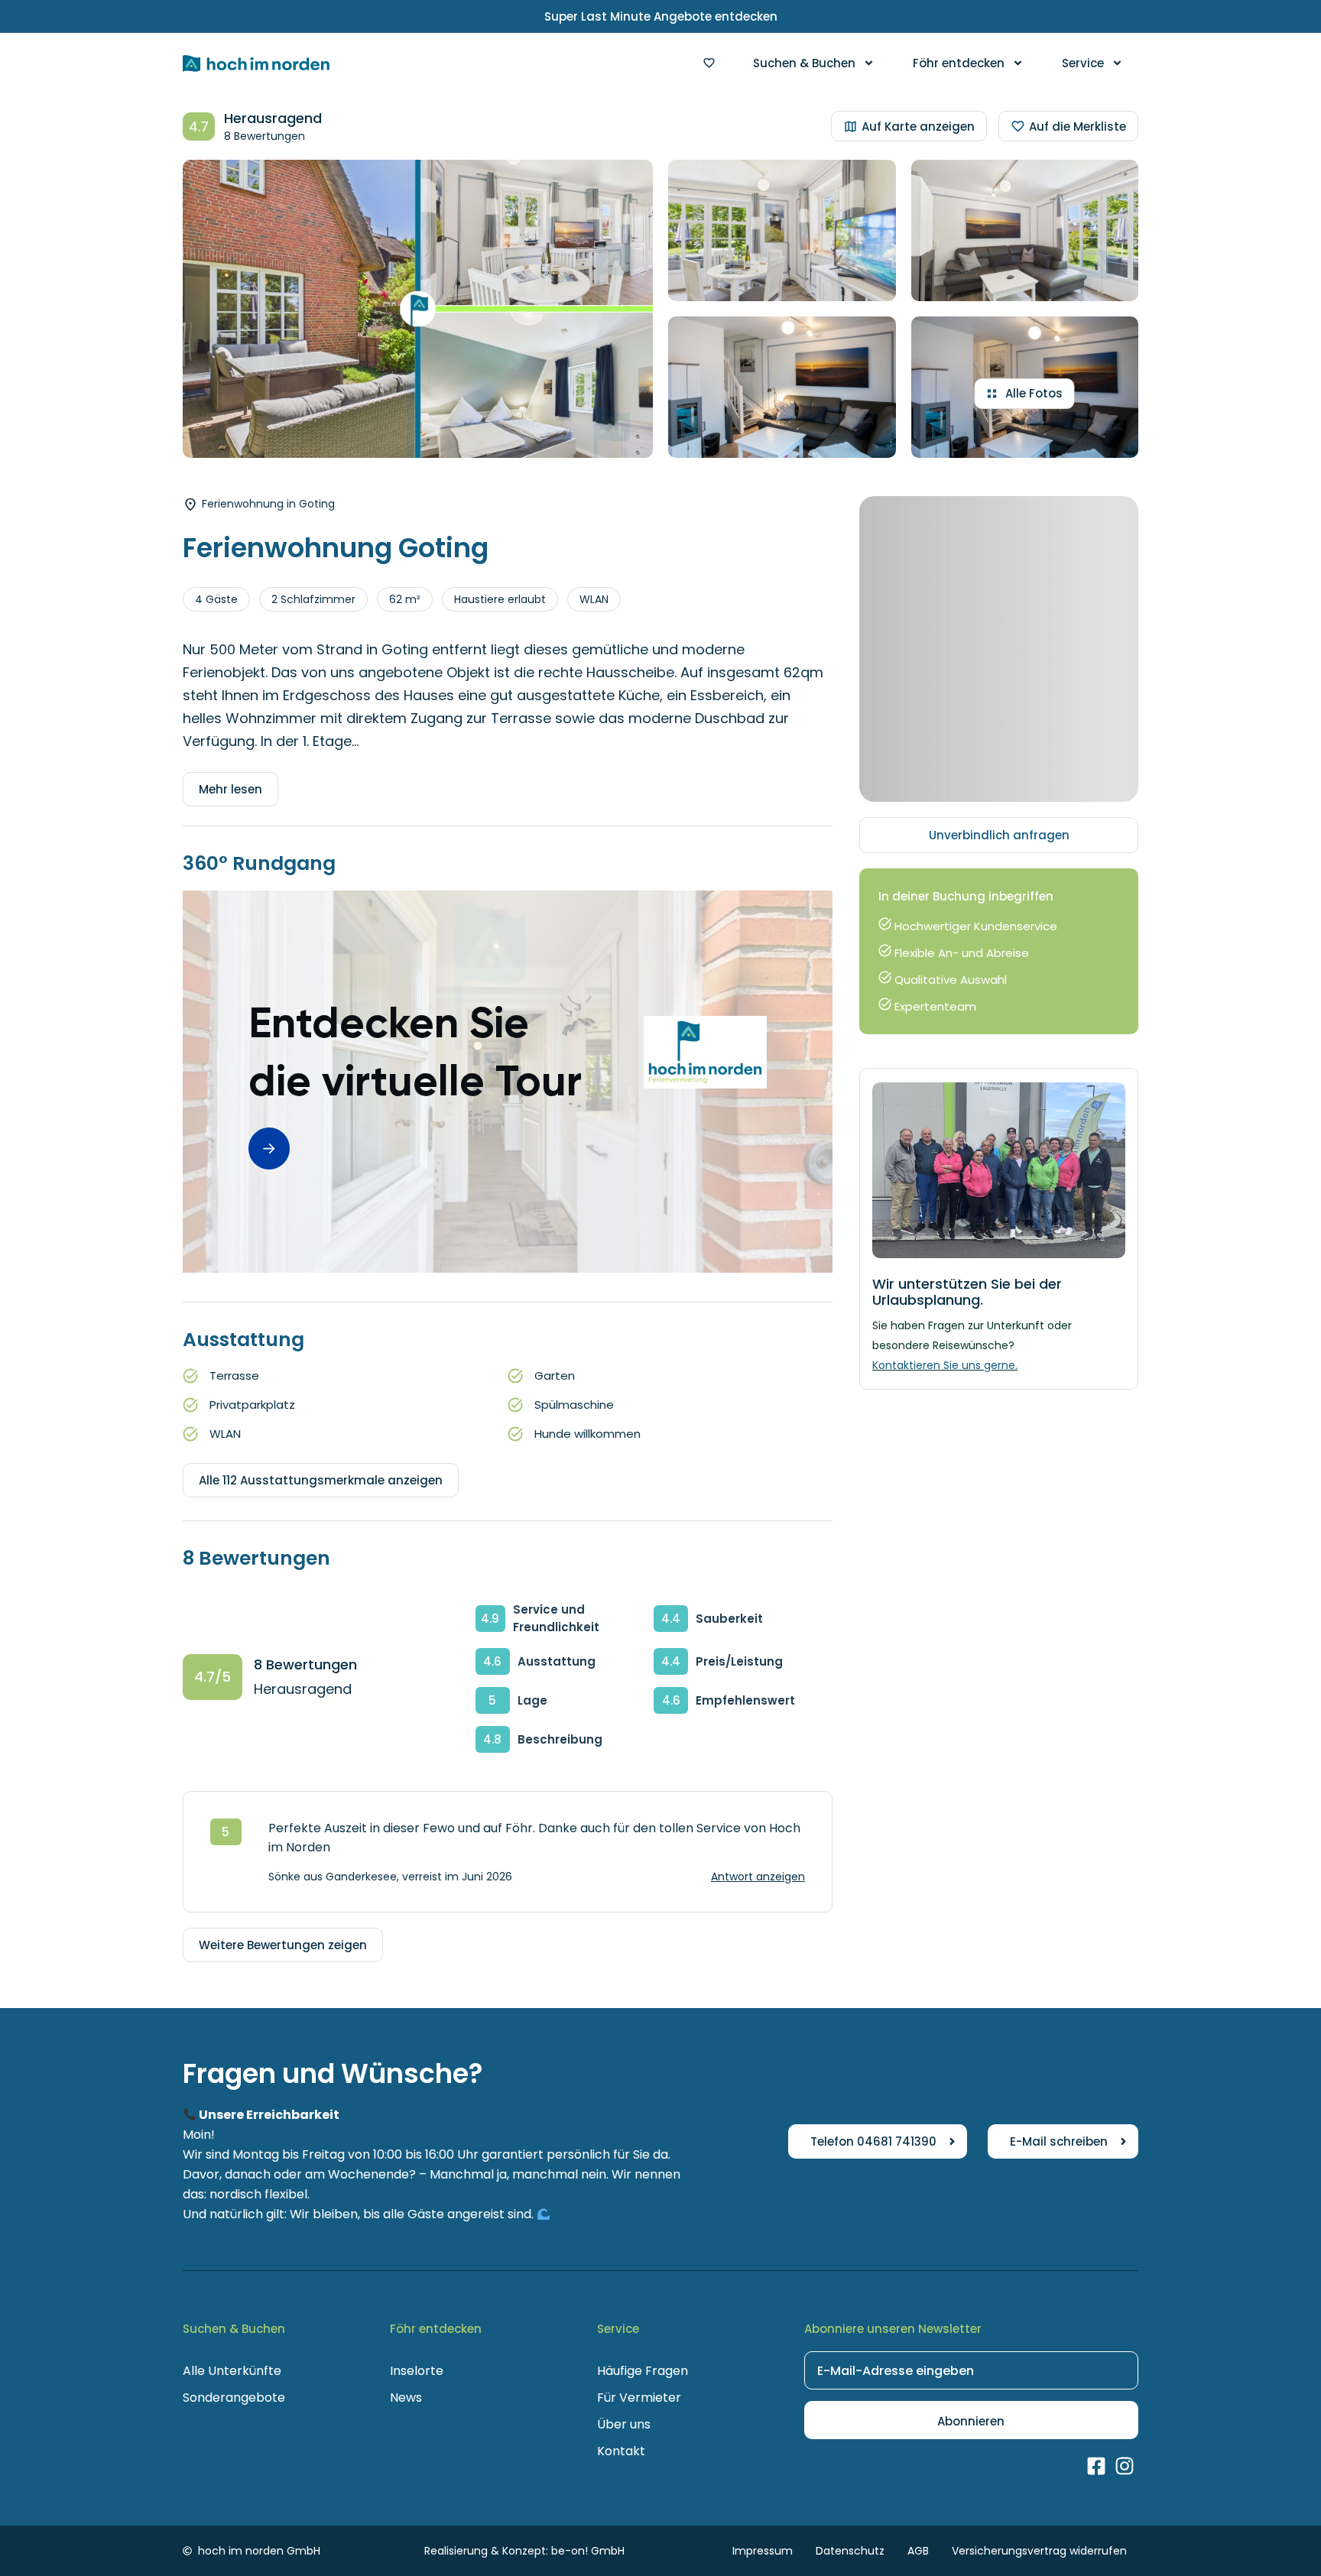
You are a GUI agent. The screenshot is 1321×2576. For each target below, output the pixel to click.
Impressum (763, 2551)
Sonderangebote (234, 2398)
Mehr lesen (230, 789)
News (406, 2398)
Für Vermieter (639, 2398)
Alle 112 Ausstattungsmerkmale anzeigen (321, 1480)
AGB (918, 2551)
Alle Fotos (1034, 393)
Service (1083, 63)
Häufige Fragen (643, 2371)
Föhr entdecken (959, 63)
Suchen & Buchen (804, 63)
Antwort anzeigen (758, 1877)
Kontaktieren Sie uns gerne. (945, 1365)
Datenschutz (850, 2551)
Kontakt (621, 2451)
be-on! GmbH (588, 2551)
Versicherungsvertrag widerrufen (1039, 2551)
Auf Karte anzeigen (918, 127)
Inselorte (417, 2371)
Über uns (624, 2424)
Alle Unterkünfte (232, 2371)
